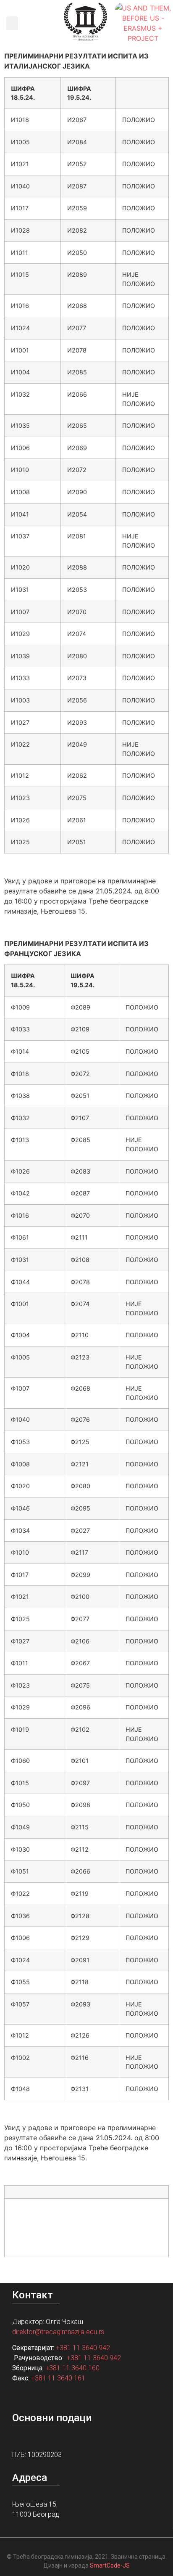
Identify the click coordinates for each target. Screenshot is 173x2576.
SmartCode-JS (110, 2565)
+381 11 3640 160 (72, 2368)
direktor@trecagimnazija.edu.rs (58, 2332)
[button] (12, 23)
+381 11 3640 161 (58, 2378)
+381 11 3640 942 (83, 2348)
